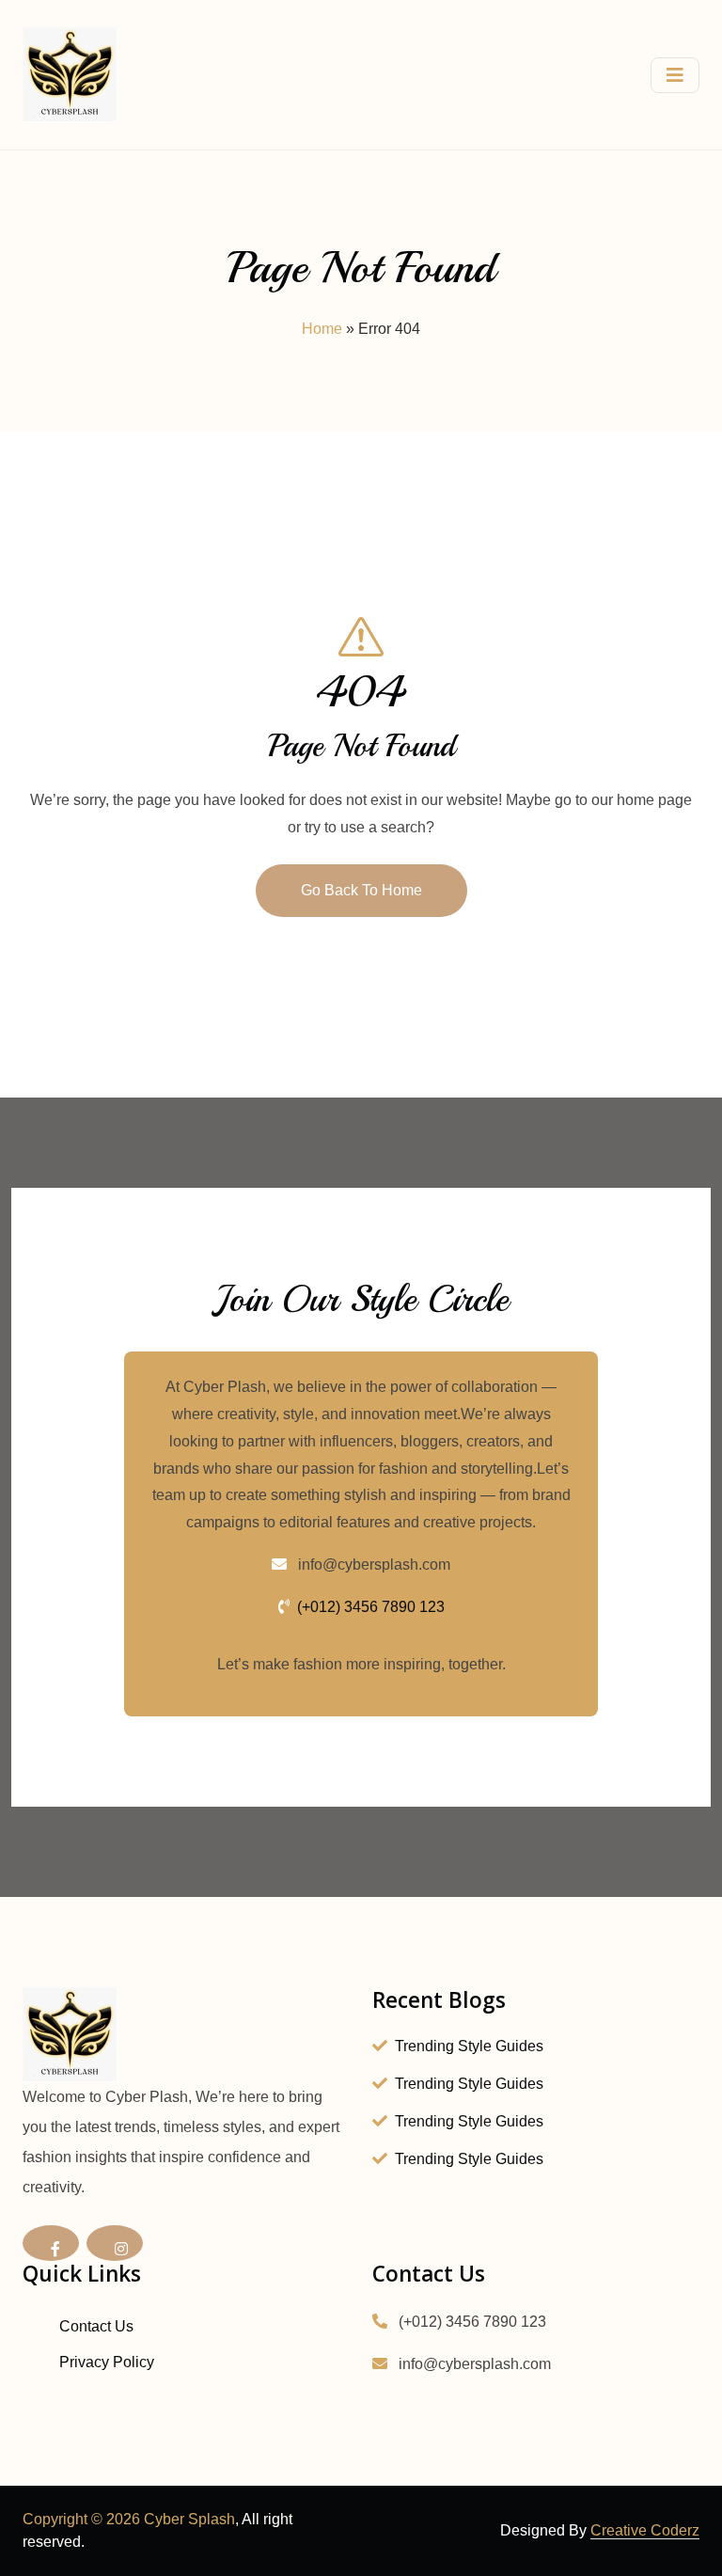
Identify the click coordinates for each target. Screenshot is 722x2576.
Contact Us (96, 2326)
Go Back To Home (361, 890)
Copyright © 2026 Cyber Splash (129, 2519)
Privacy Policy (107, 2362)
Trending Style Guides (469, 2046)
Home (322, 329)
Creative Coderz (645, 2530)
